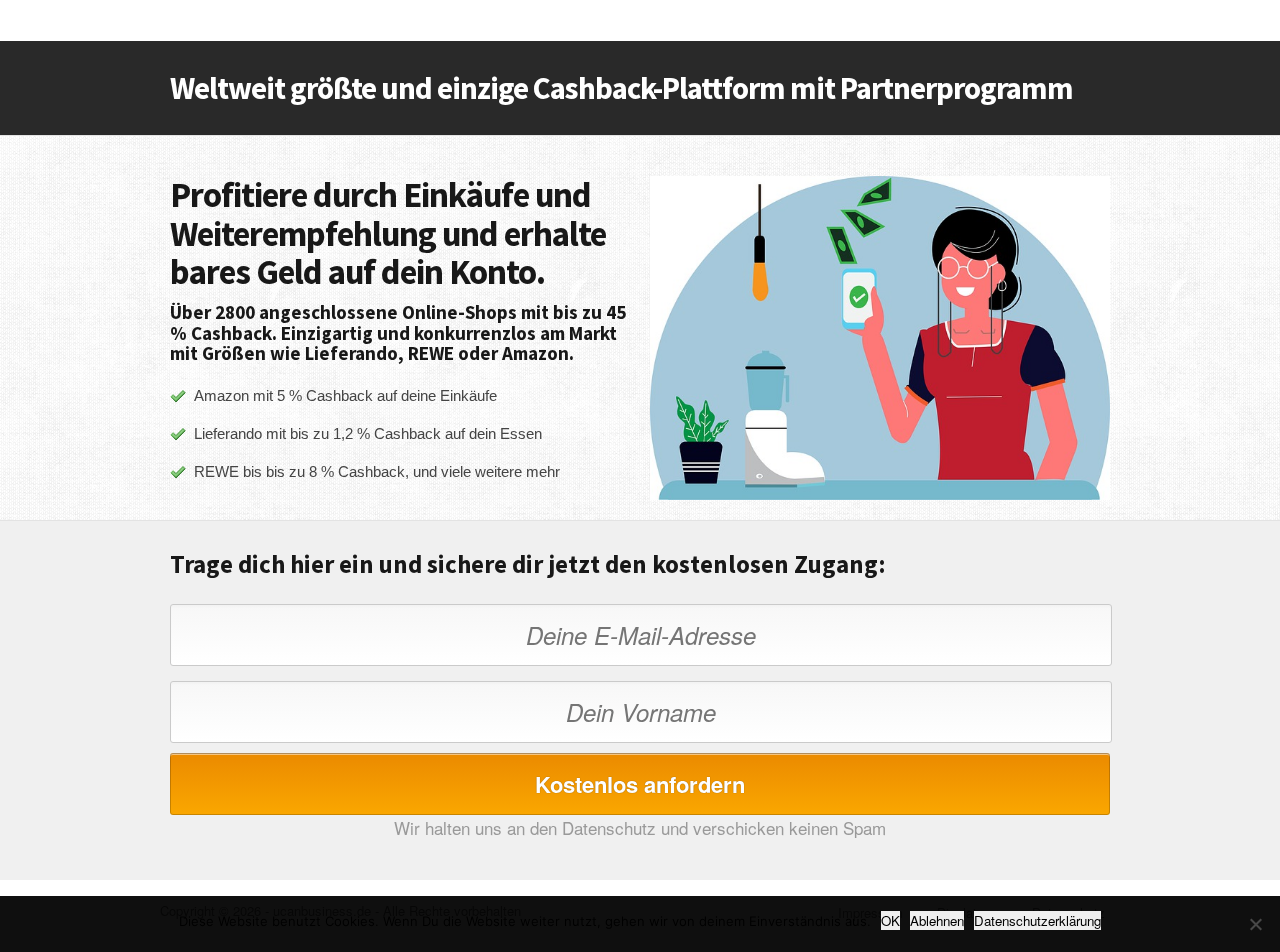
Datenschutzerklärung (1037, 920)
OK (890, 920)
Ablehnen (937, 920)
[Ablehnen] (1255, 924)
